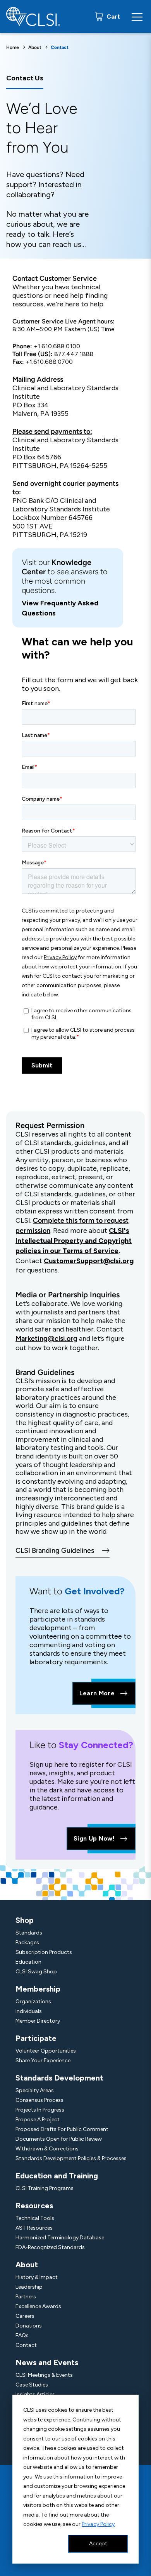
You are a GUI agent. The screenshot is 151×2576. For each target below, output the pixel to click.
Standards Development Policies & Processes (71, 2158)
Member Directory (38, 2021)
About (35, 47)
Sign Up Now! (94, 1838)
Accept (98, 2544)
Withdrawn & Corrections (47, 2149)
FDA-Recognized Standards (50, 2247)
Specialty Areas (35, 2090)
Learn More (97, 1693)
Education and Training (57, 2176)
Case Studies (32, 2385)
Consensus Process (39, 2100)
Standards (29, 1933)
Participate (36, 2038)
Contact (26, 2345)
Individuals (29, 2011)
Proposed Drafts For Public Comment (62, 2129)
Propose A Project (38, 2120)
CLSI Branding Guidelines (55, 1550)
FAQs (22, 2335)
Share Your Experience (43, 2061)
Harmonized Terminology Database (60, 2238)
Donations (29, 2326)
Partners (26, 2297)
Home (13, 47)
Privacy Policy (98, 2524)
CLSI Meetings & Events (44, 2375)
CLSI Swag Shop (36, 1972)
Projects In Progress (40, 2110)
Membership (38, 1989)
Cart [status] (112, 17)
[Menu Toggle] (137, 17)
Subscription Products (44, 1952)
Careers (25, 2316)
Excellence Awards (38, 2306)
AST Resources (34, 2228)
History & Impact (37, 2277)
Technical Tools (35, 2218)
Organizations (33, 2002)
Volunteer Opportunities (46, 2051)
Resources (34, 2206)
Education (28, 1962)
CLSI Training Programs (45, 2188)
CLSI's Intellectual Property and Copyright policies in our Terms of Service (74, 1241)
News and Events (47, 2362)
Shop (25, 1920)
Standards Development (59, 2078)
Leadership (29, 2287)
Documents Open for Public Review (59, 2139)
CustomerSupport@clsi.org (89, 1261)
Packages (27, 1942)
